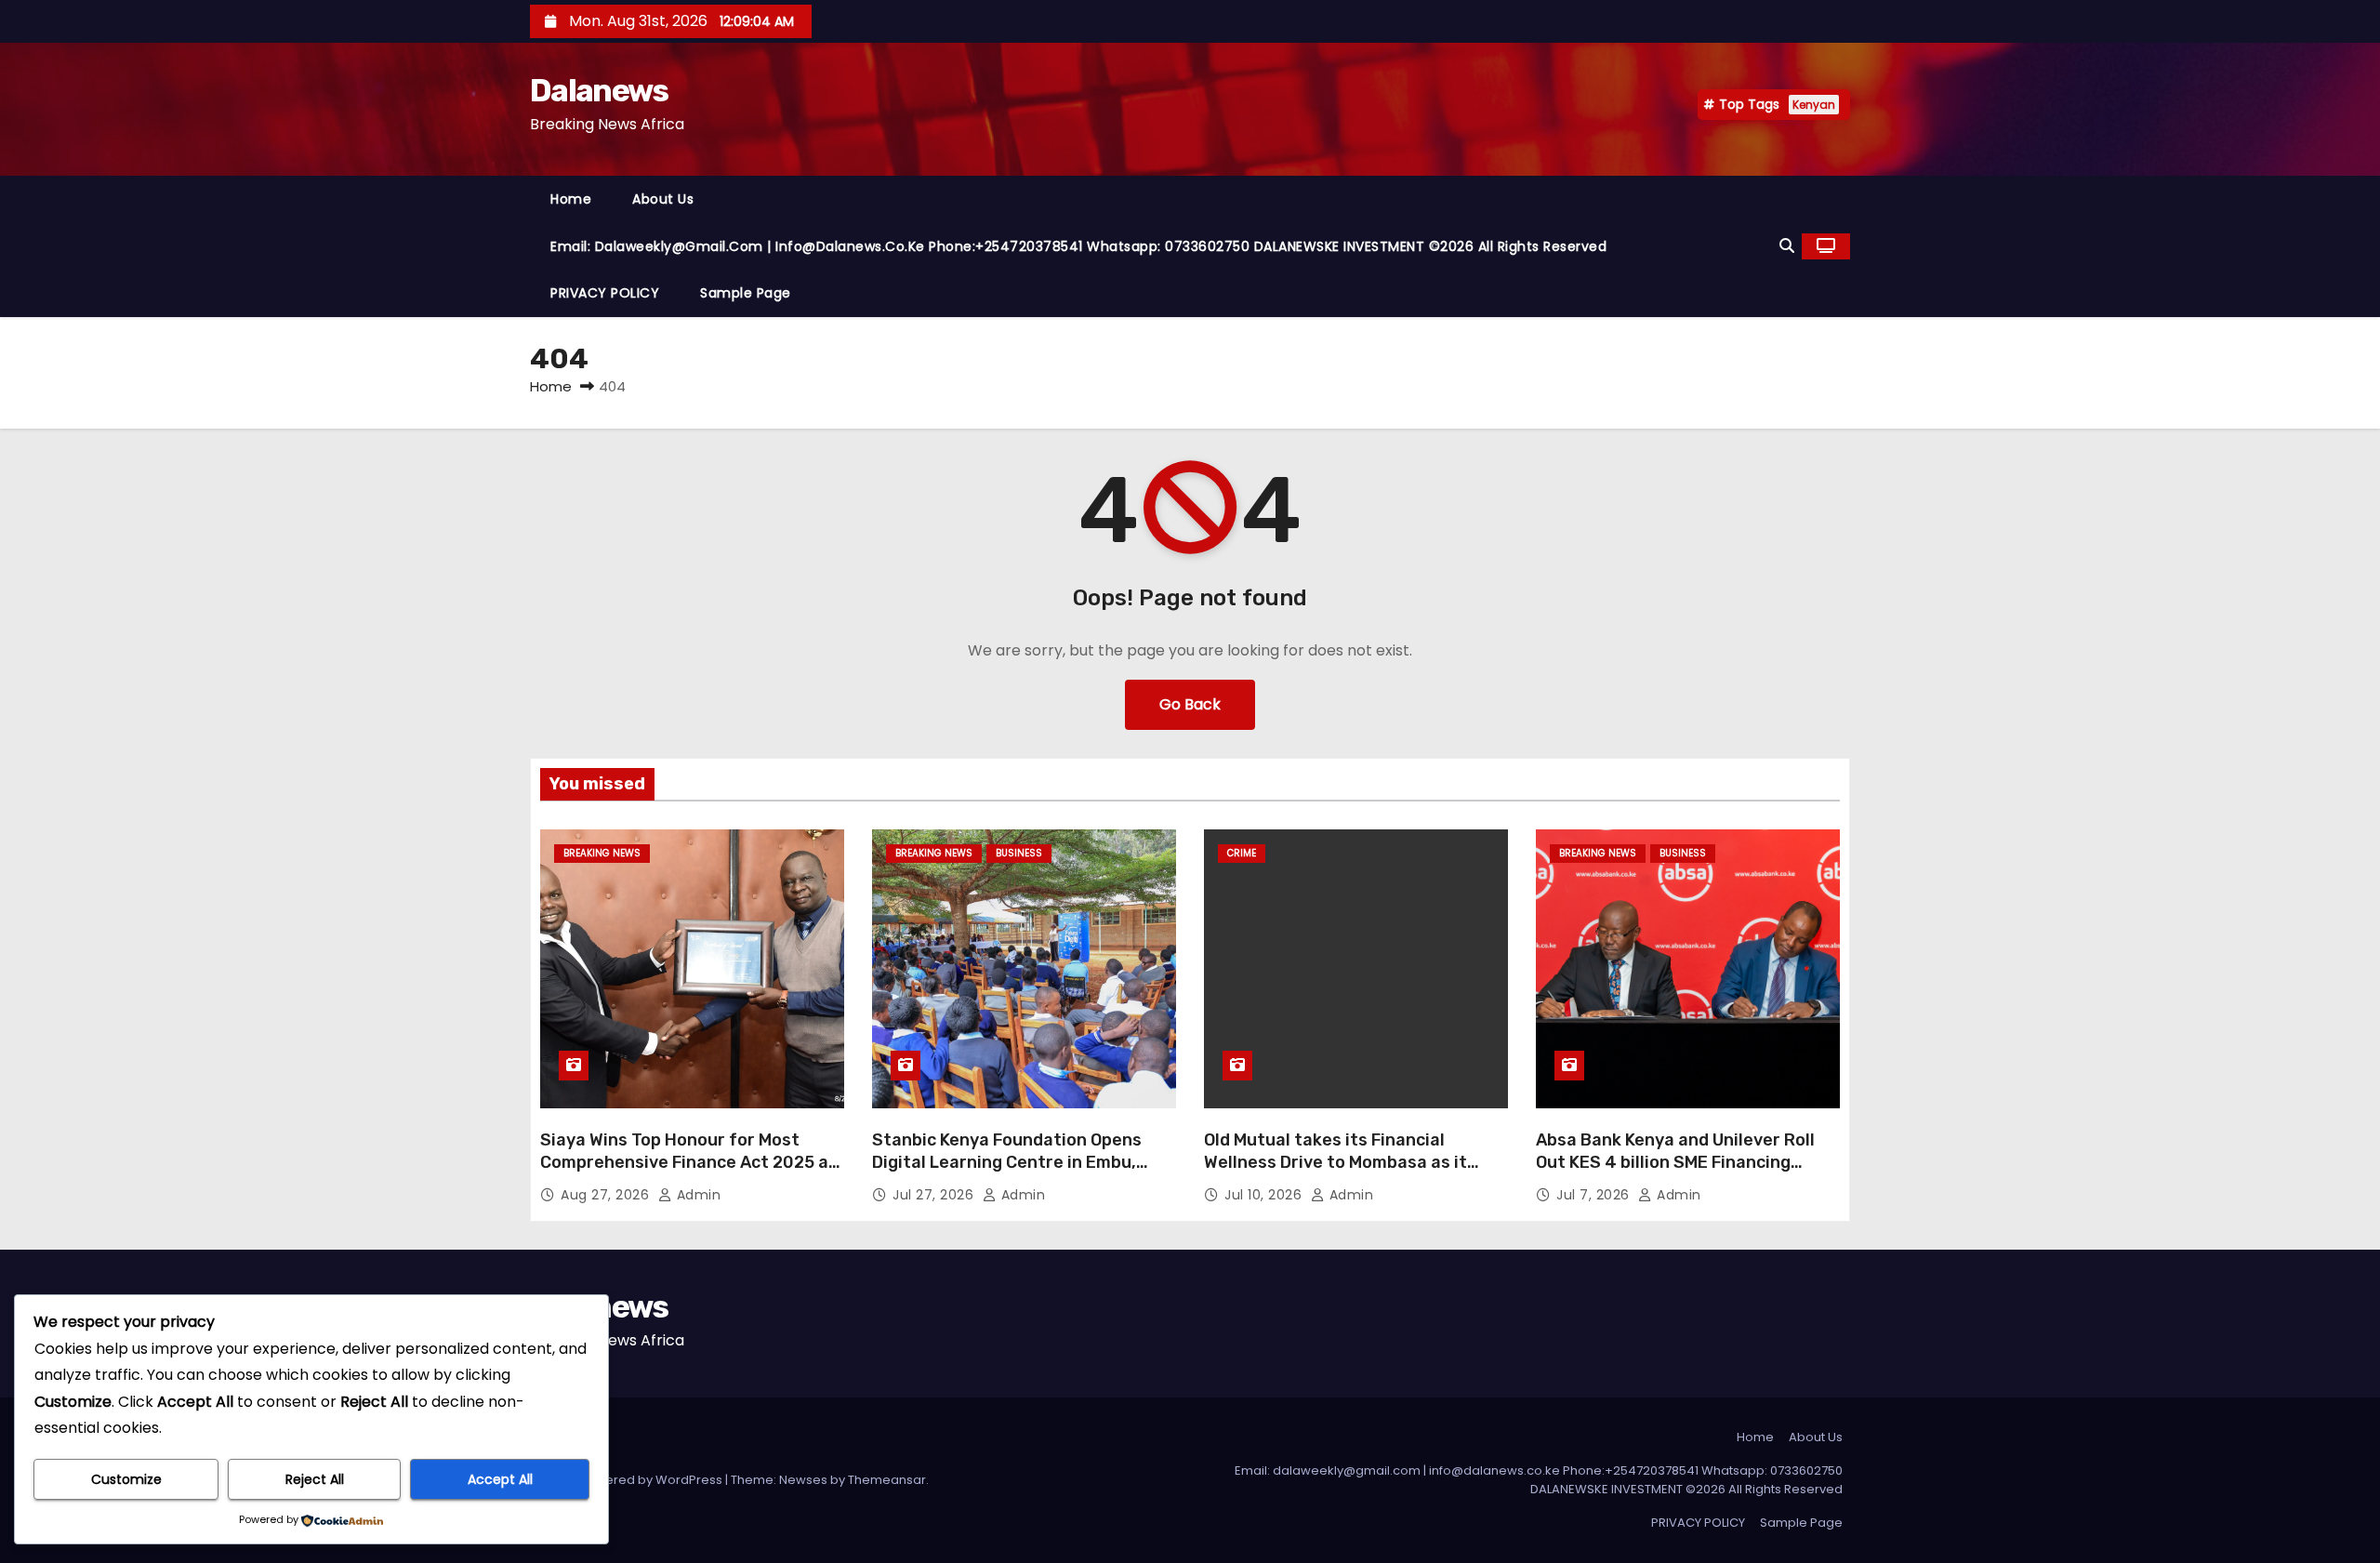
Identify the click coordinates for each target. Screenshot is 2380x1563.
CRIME (1242, 853)
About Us (663, 199)
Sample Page (746, 293)
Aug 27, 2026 (607, 1195)
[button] (1787, 246)
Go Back (1190, 704)
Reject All (315, 1479)
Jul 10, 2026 (1265, 1195)
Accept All (500, 1479)
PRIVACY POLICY (605, 293)
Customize (126, 1479)
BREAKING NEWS (602, 853)
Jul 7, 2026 (1595, 1195)
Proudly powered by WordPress (628, 1480)
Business (1019, 853)
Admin (696, 1195)
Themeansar (887, 1480)
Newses (803, 1480)
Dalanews (599, 91)
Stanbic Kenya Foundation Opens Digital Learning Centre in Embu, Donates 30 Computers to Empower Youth (1019, 1173)
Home (571, 199)
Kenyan (1814, 105)
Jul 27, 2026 (935, 1195)
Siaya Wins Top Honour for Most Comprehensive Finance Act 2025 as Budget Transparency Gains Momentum (689, 1173)
